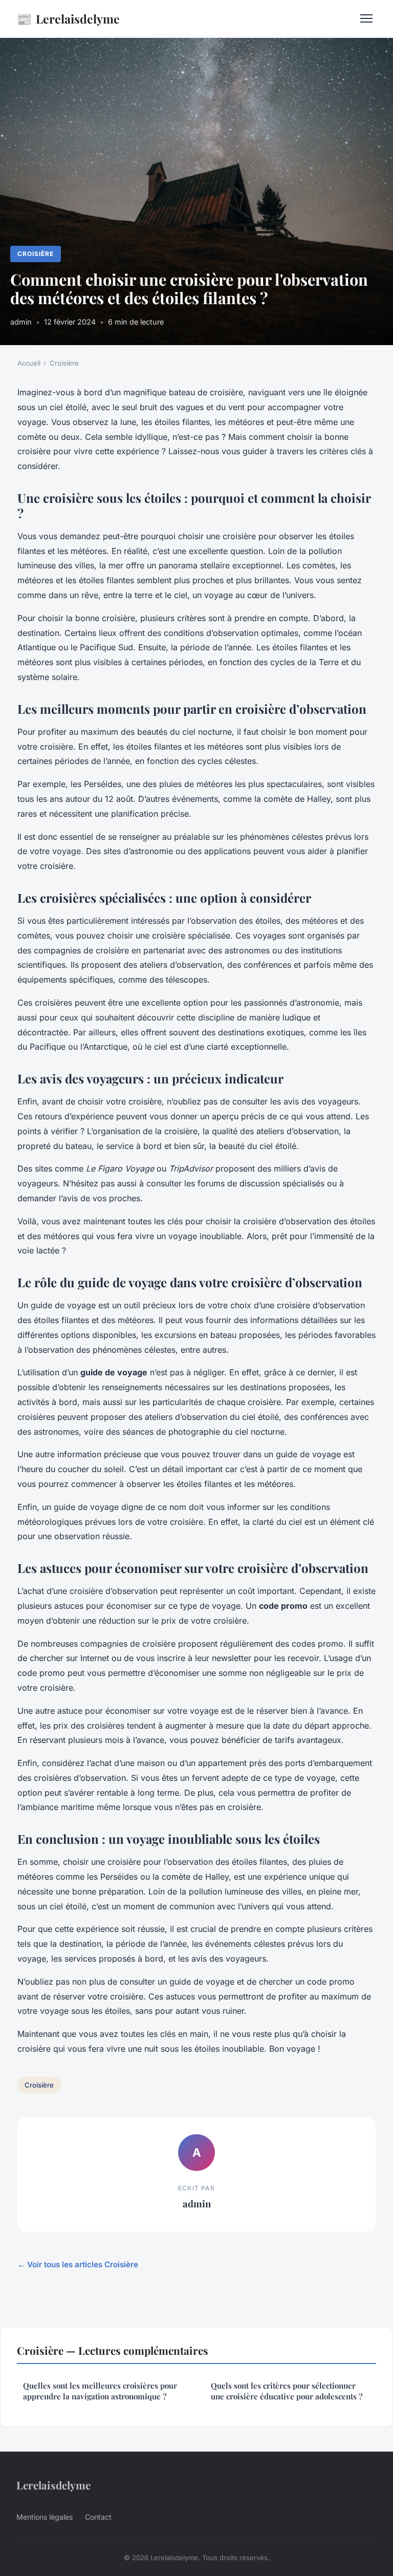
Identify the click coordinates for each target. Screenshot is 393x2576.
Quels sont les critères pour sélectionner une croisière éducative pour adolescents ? (287, 2391)
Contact (98, 2517)
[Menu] (366, 18)
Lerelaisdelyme (68, 18)
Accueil (29, 363)
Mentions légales (45, 2517)
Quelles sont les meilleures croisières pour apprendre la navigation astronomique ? (100, 2391)
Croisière (36, 254)
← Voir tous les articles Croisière (78, 2264)
